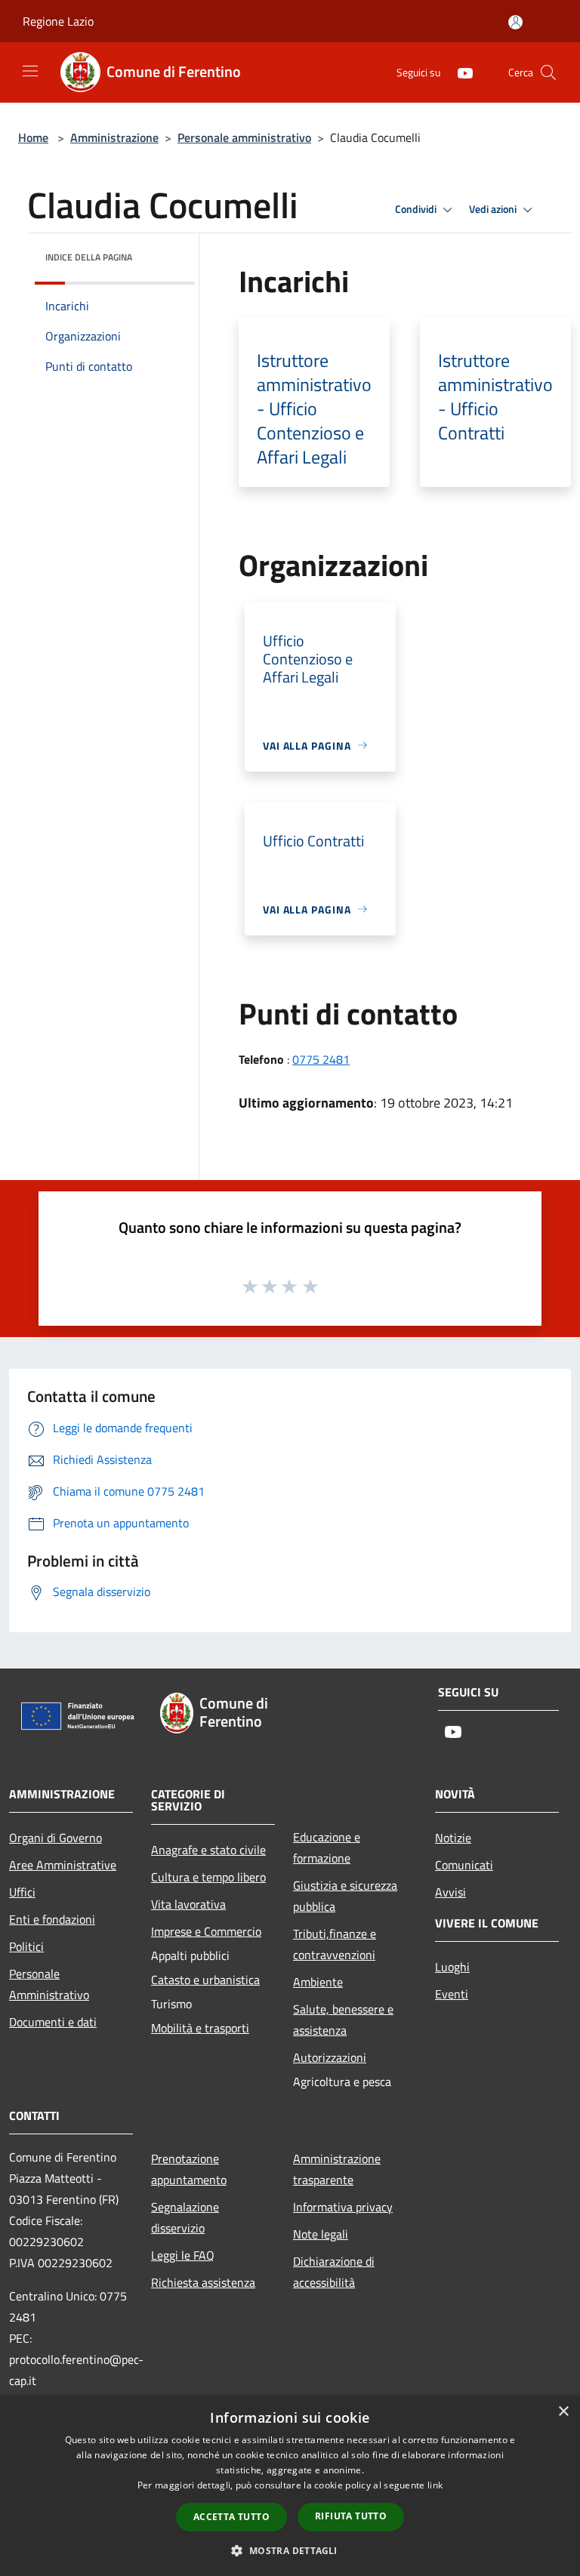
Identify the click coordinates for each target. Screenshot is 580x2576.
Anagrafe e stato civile (208, 1850)
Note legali (321, 2234)
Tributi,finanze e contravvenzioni (335, 1944)
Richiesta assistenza (203, 2282)
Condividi (417, 209)
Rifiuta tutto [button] (351, 2516)
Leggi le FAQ (183, 2255)
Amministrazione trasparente (337, 2169)
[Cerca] (548, 72)
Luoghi (452, 1967)
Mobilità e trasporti (200, 2028)
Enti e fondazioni (52, 1919)
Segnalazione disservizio (185, 2217)
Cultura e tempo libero (208, 1877)
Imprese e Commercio (206, 1931)
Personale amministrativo (244, 137)
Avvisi (450, 1892)
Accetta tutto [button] (231, 2517)
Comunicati (464, 1865)
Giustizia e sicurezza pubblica (345, 1896)
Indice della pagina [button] (89, 257)
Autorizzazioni (330, 2057)
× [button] (563, 2412)
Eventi (452, 1994)
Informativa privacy (343, 2207)
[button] (290, 2550)
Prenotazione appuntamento (189, 2169)
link (435, 2485)
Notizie (453, 1838)
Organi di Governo (56, 1838)
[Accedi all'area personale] (515, 22)
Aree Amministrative (63, 1865)
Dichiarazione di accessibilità (334, 2272)
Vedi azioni (494, 209)
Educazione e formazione (327, 1847)
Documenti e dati (53, 2022)
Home (33, 137)
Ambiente (318, 1982)
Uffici (22, 1892)
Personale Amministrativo (49, 1984)
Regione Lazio (58, 21)
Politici (26, 1946)
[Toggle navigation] (30, 71)
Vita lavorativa (188, 1904)
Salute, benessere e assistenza (343, 2020)
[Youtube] (459, 72)
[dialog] (290, 2486)
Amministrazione (114, 137)
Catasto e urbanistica (205, 1980)
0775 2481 (321, 1059)
